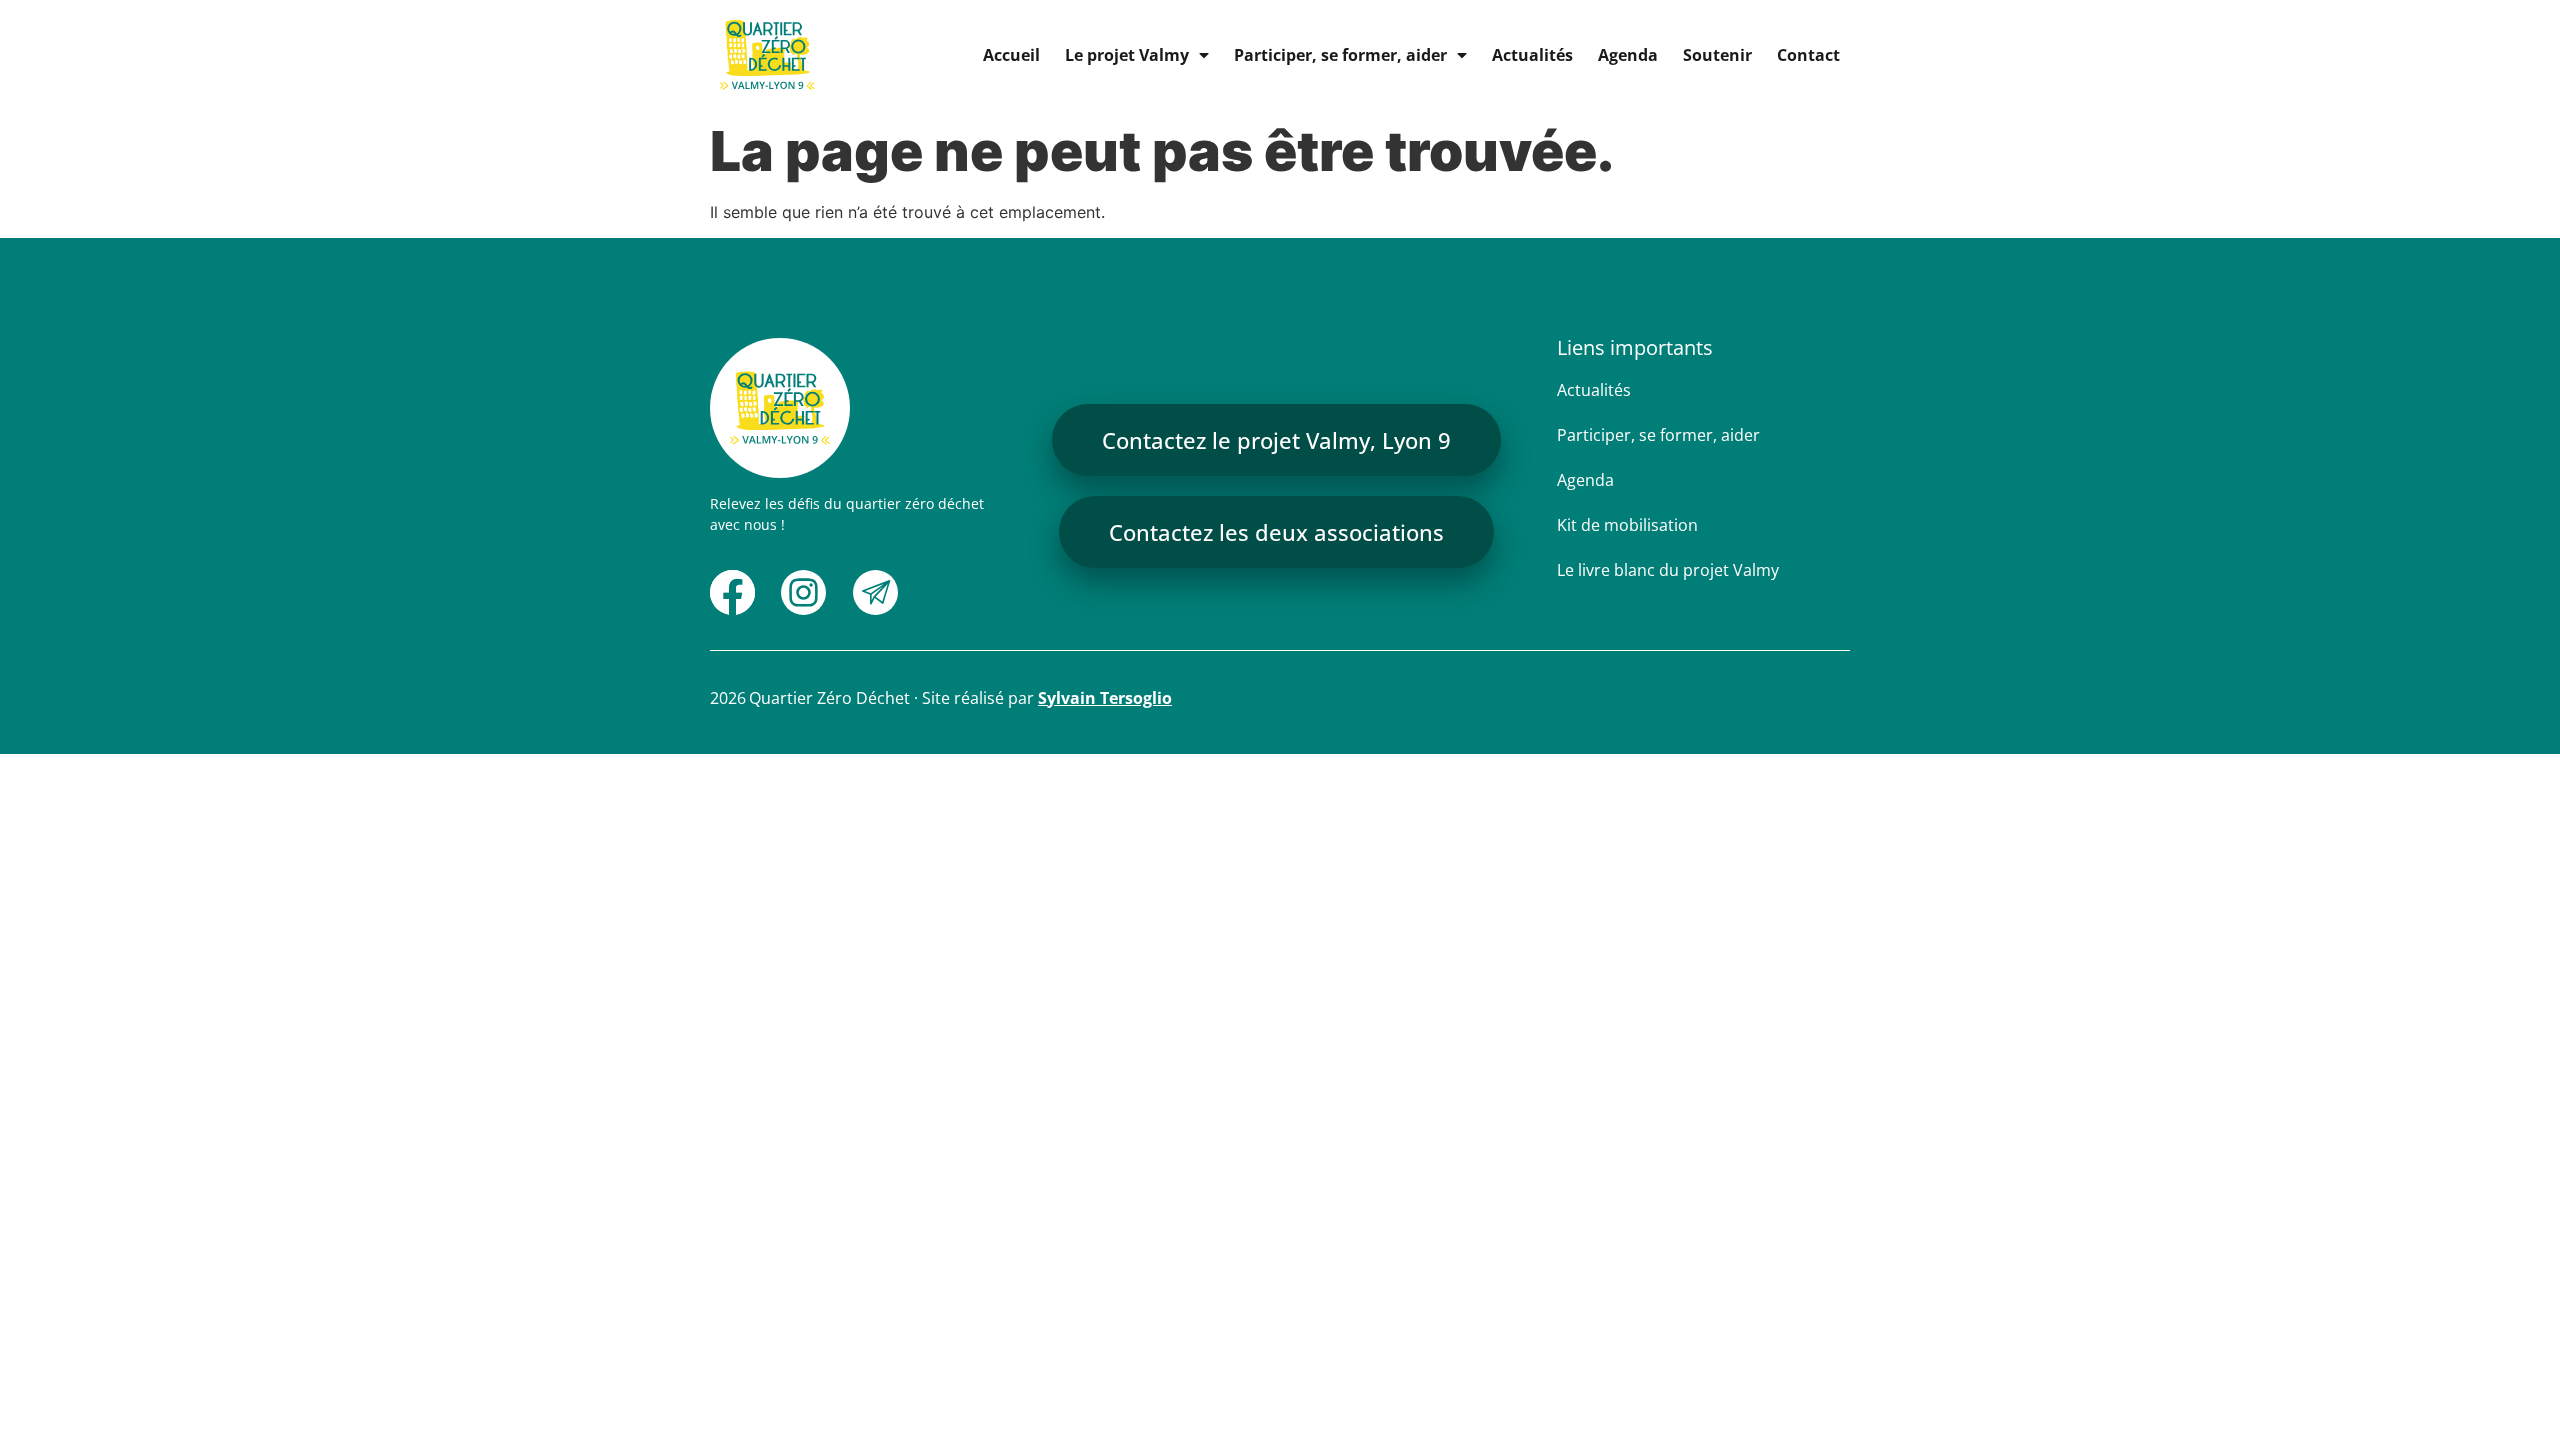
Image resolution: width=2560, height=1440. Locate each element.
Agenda (1628, 55)
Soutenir (1717, 55)
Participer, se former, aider (1340, 55)
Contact (1808, 55)
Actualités (1532, 55)
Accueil (1011, 55)
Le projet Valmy (1127, 55)
